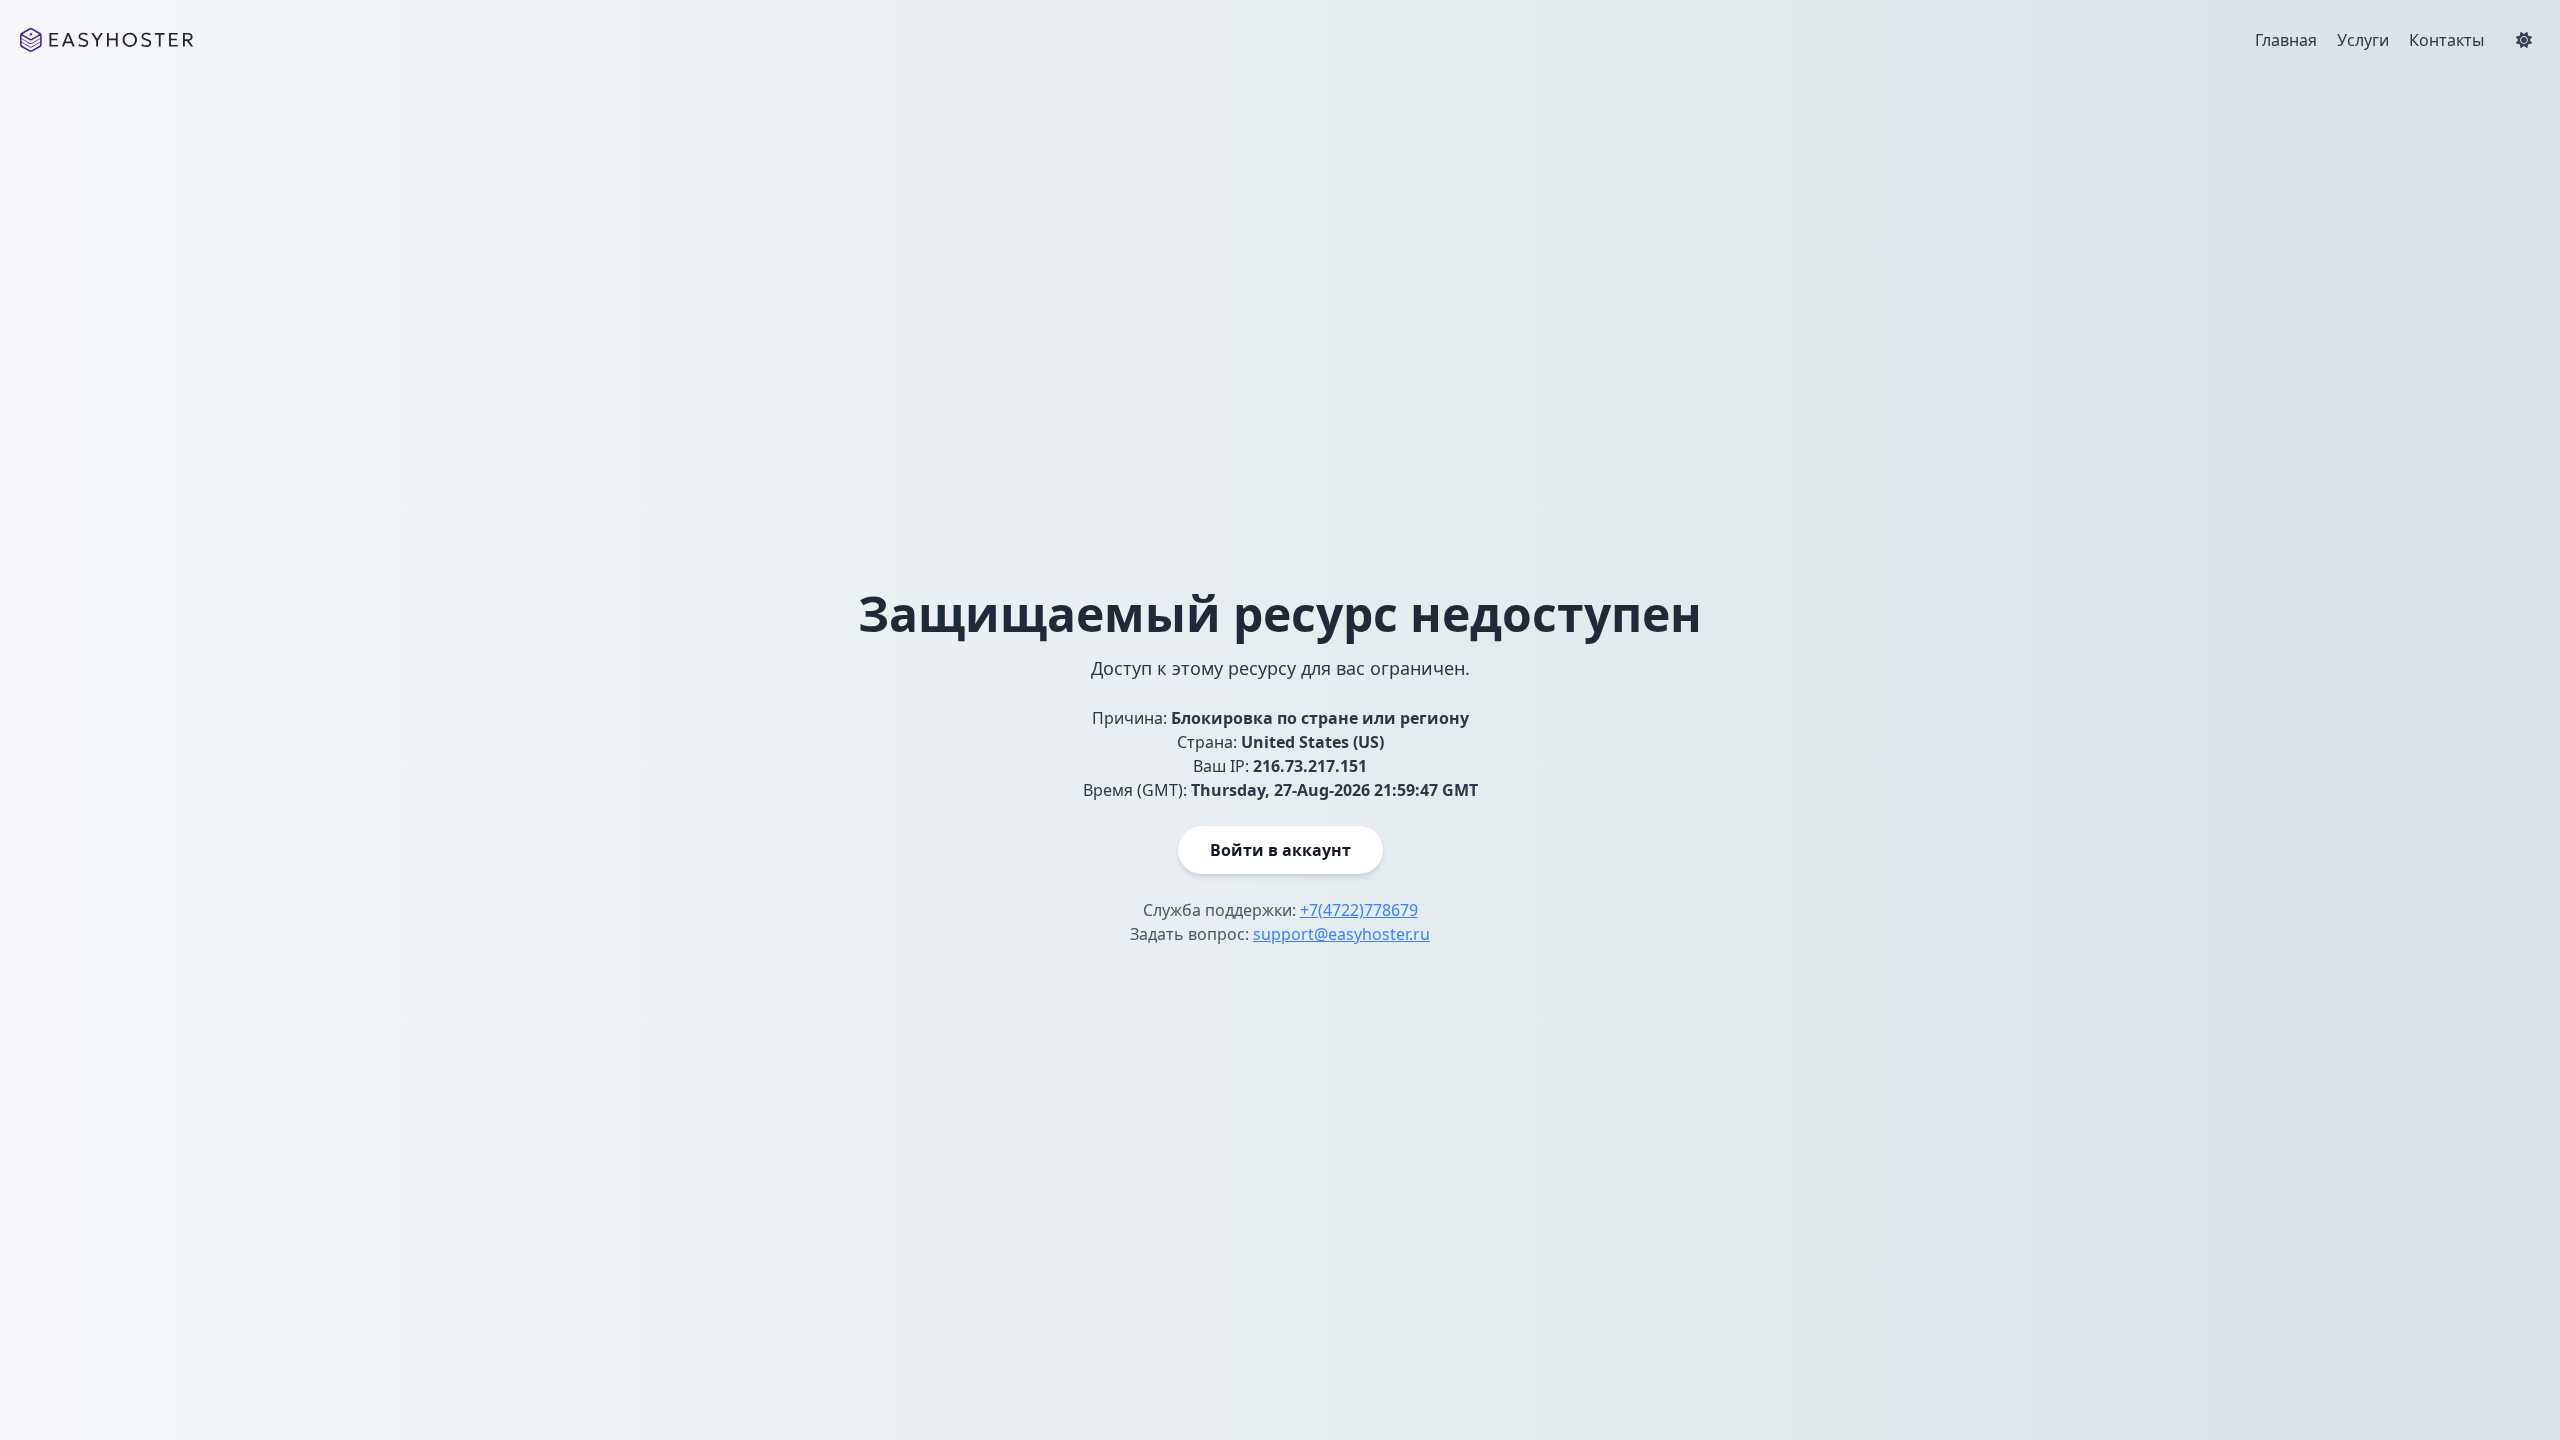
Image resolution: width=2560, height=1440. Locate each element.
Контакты (2446, 40)
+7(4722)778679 (1359, 910)
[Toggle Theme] (2524, 40)
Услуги (2363, 40)
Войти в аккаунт (1280, 850)
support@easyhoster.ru (1341, 934)
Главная (2286, 40)
